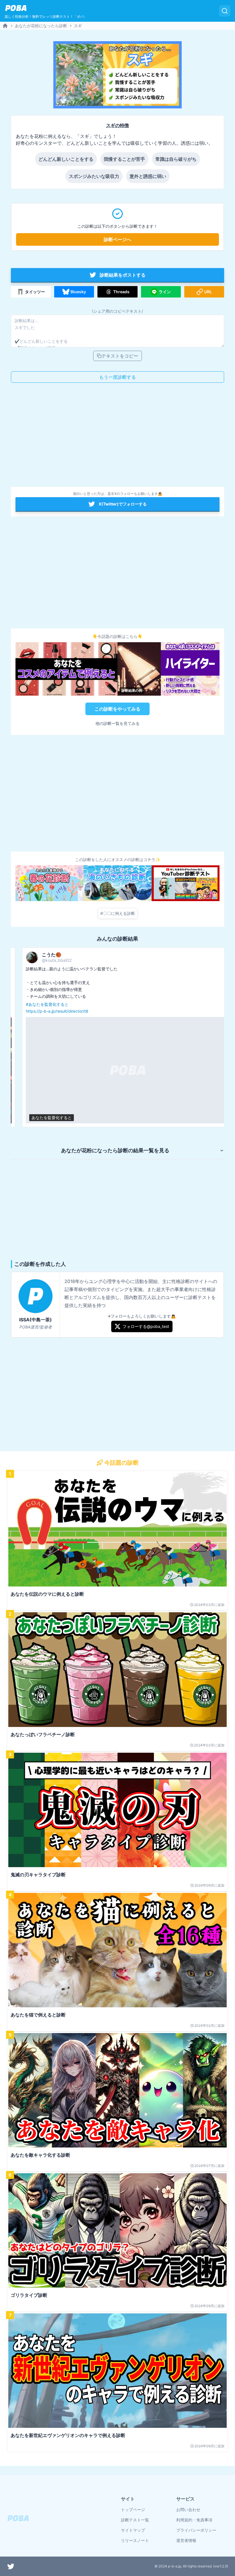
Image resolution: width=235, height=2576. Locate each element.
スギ (78, 26)
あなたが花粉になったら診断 (41, 26)
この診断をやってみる (117, 709)
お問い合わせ (188, 2509)
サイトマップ (133, 2530)
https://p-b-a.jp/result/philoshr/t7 (182, 997)
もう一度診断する (117, 377)
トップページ (133, 2509)
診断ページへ (117, 239)
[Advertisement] (117, 437)
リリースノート (135, 2540)
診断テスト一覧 (135, 2520)
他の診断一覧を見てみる (117, 723)
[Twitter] (11, 2566)
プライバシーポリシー (196, 2530)
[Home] (5, 26)
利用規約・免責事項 (194, 2520)
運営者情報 (186, 2540)
